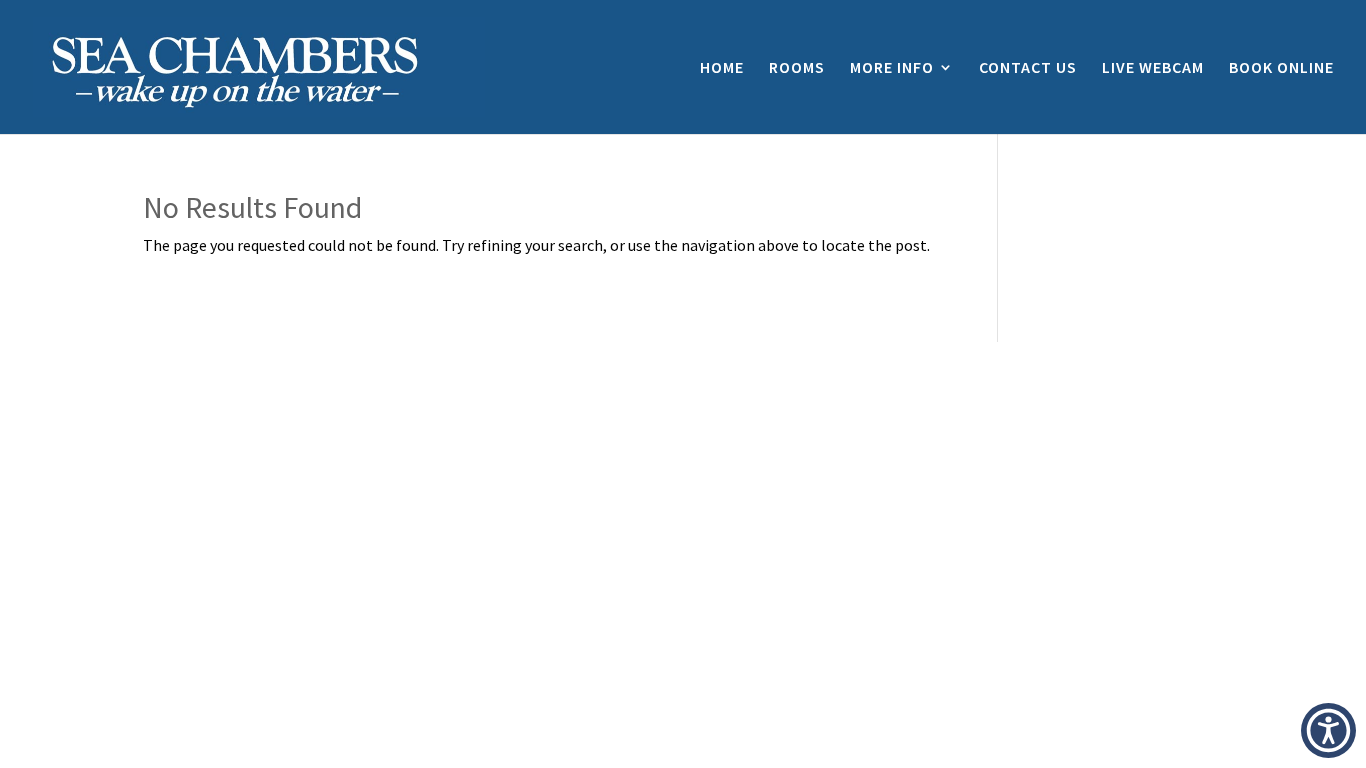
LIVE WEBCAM (1153, 68)
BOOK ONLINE (1281, 68)
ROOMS (797, 68)
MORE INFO (892, 68)
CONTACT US (1028, 68)
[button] (1328, 730)
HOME (722, 68)
